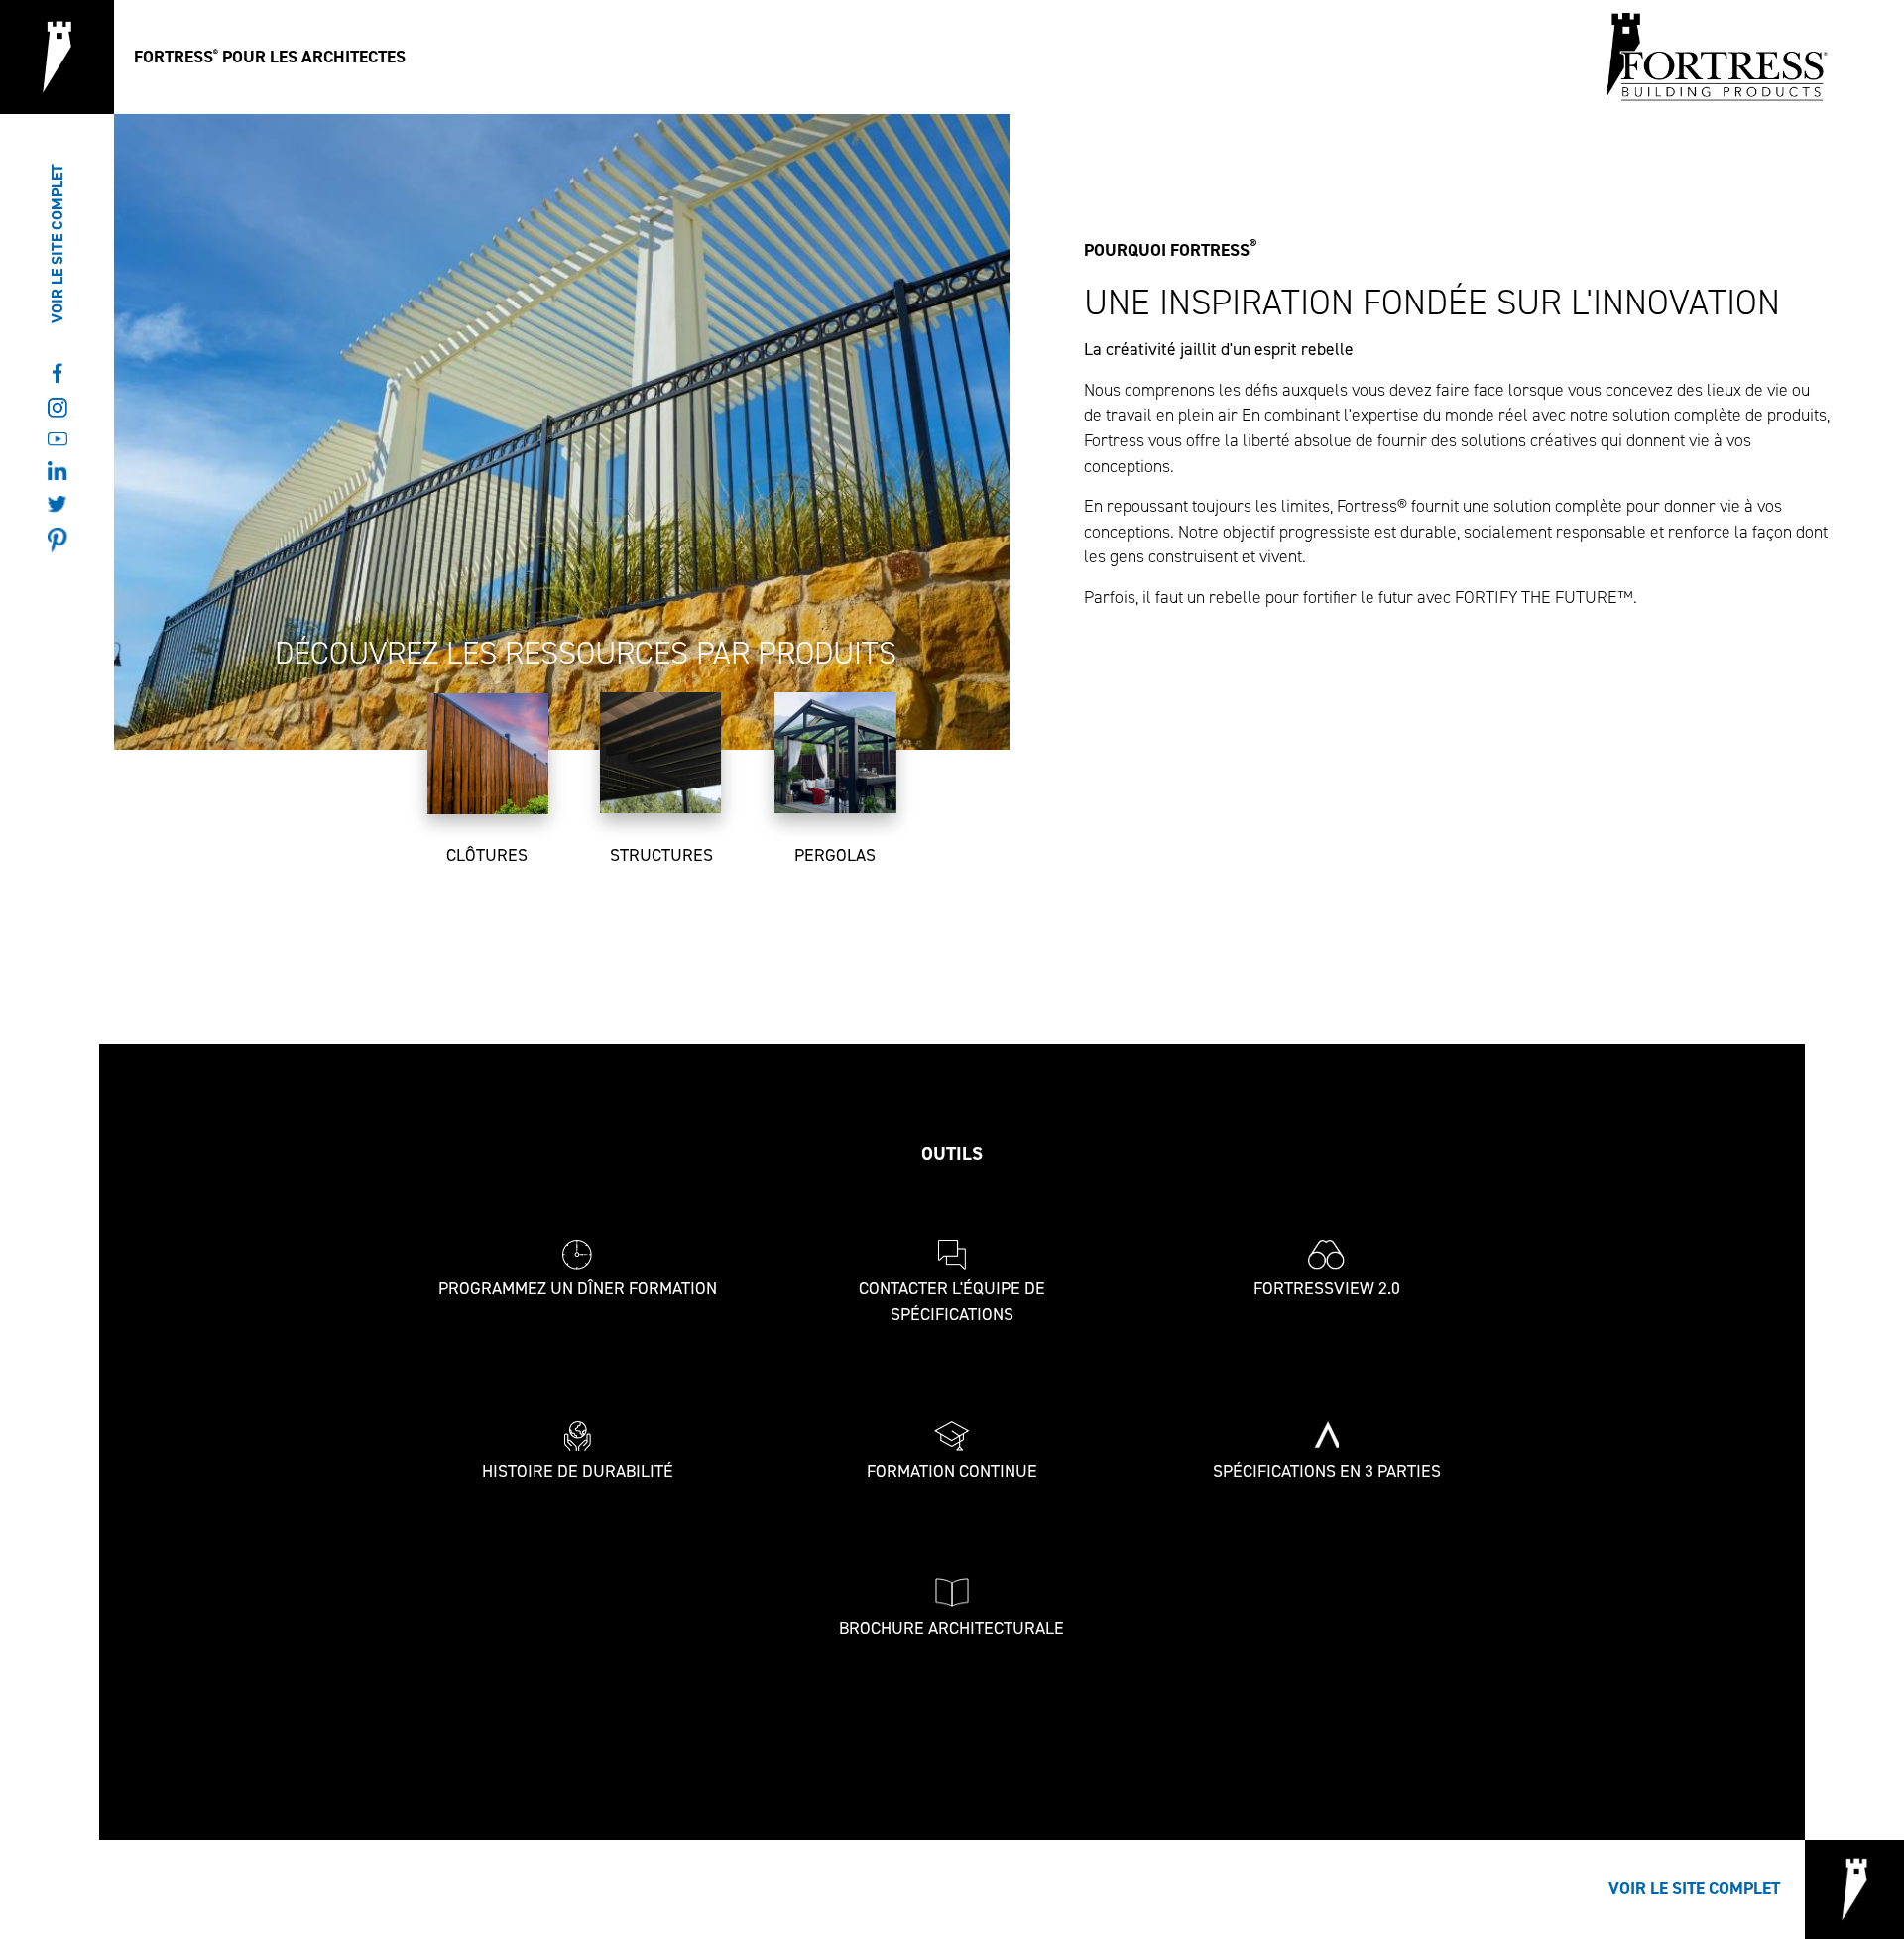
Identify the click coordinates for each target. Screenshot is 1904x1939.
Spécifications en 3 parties (1327, 1471)
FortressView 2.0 (1327, 1288)
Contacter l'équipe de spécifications (952, 1301)
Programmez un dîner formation (578, 1288)
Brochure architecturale (952, 1628)
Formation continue (952, 1471)
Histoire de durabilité (578, 1471)
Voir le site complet (57, 243)
